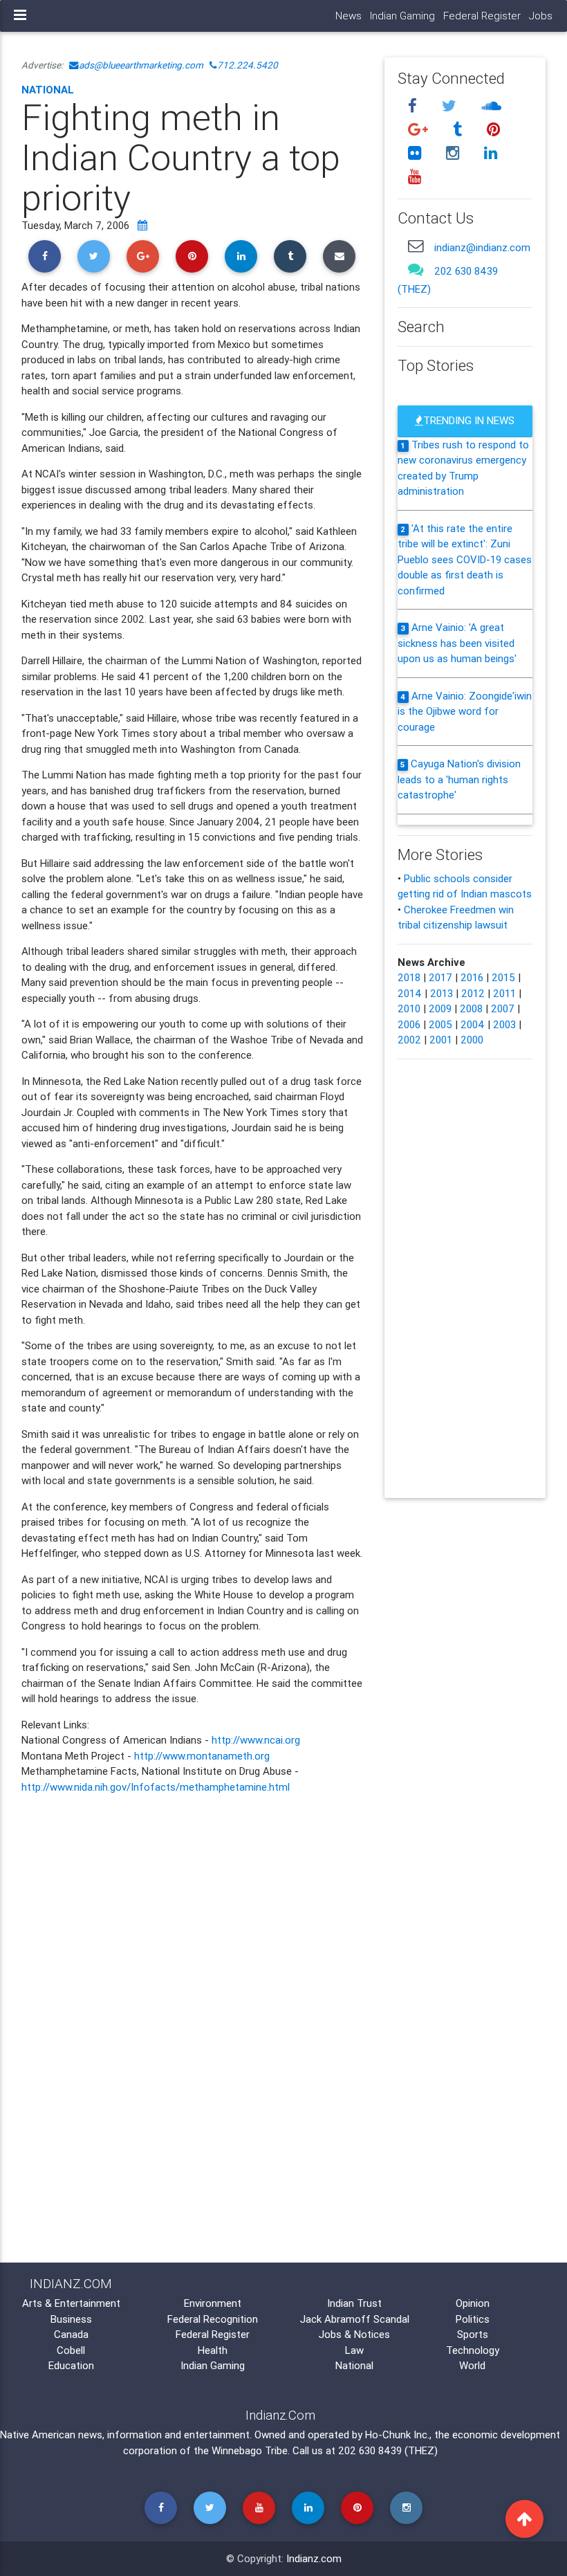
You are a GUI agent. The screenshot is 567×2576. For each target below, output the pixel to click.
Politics (473, 2319)
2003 (504, 1024)
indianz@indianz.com (482, 247)
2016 (472, 977)
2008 (471, 1008)
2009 (440, 1008)
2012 (473, 993)
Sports (473, 2334)
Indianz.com (314, 2558)
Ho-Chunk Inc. (397, 2435)
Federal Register (482, 16)
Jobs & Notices (354, 2334)
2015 (503, 977)
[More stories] (142, 225)
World (472, 2365)
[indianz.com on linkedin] (490, 153)
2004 (473, 1024)
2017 (440, 977)
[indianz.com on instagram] (454, 153)
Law (354, 2350)
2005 (440, 1024)
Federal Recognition (213, 2319)
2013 (441, 993)
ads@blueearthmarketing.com (141, 65)
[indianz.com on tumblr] (459, 130)
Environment (213, 2303)
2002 (409, 1040)
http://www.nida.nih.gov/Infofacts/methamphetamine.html (156, 1787)
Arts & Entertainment (71, 2303)
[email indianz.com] (416, 246)
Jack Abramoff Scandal (355, 2319)
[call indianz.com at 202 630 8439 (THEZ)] (416, 270)
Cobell (71, 2350)
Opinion (473, 2303)
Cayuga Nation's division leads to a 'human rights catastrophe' (459, 779)
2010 (409, 1008)
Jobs (541, 16)
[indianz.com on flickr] (416, 153)
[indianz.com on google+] (420, 130)
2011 (504, 993)
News (348, 16)
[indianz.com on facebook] (414, 106)
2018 (409, 977)
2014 (410, 993)
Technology (473, 2350)
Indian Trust (354, 2303)
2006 (409, 1024)
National (48, 90)
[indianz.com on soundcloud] (491, 106)
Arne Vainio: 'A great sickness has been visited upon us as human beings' (457, 643)
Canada (71, 2334)
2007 (503, 1008)
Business (71, 2319)
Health (213, 2350)
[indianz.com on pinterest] (493, 130)
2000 (472, 1040)
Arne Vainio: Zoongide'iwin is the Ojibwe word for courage (465, 711)
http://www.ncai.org (256, 1740)
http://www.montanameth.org (202, 1756)
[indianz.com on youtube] (414, 176)
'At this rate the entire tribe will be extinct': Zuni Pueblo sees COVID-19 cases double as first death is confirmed (465, 559)
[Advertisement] (193, 1915)
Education (71, 2365)
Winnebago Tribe (250, 2450)
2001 (441, 1040)
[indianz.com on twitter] (451, 106)
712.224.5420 (248, 65)
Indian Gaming (402, 16)
